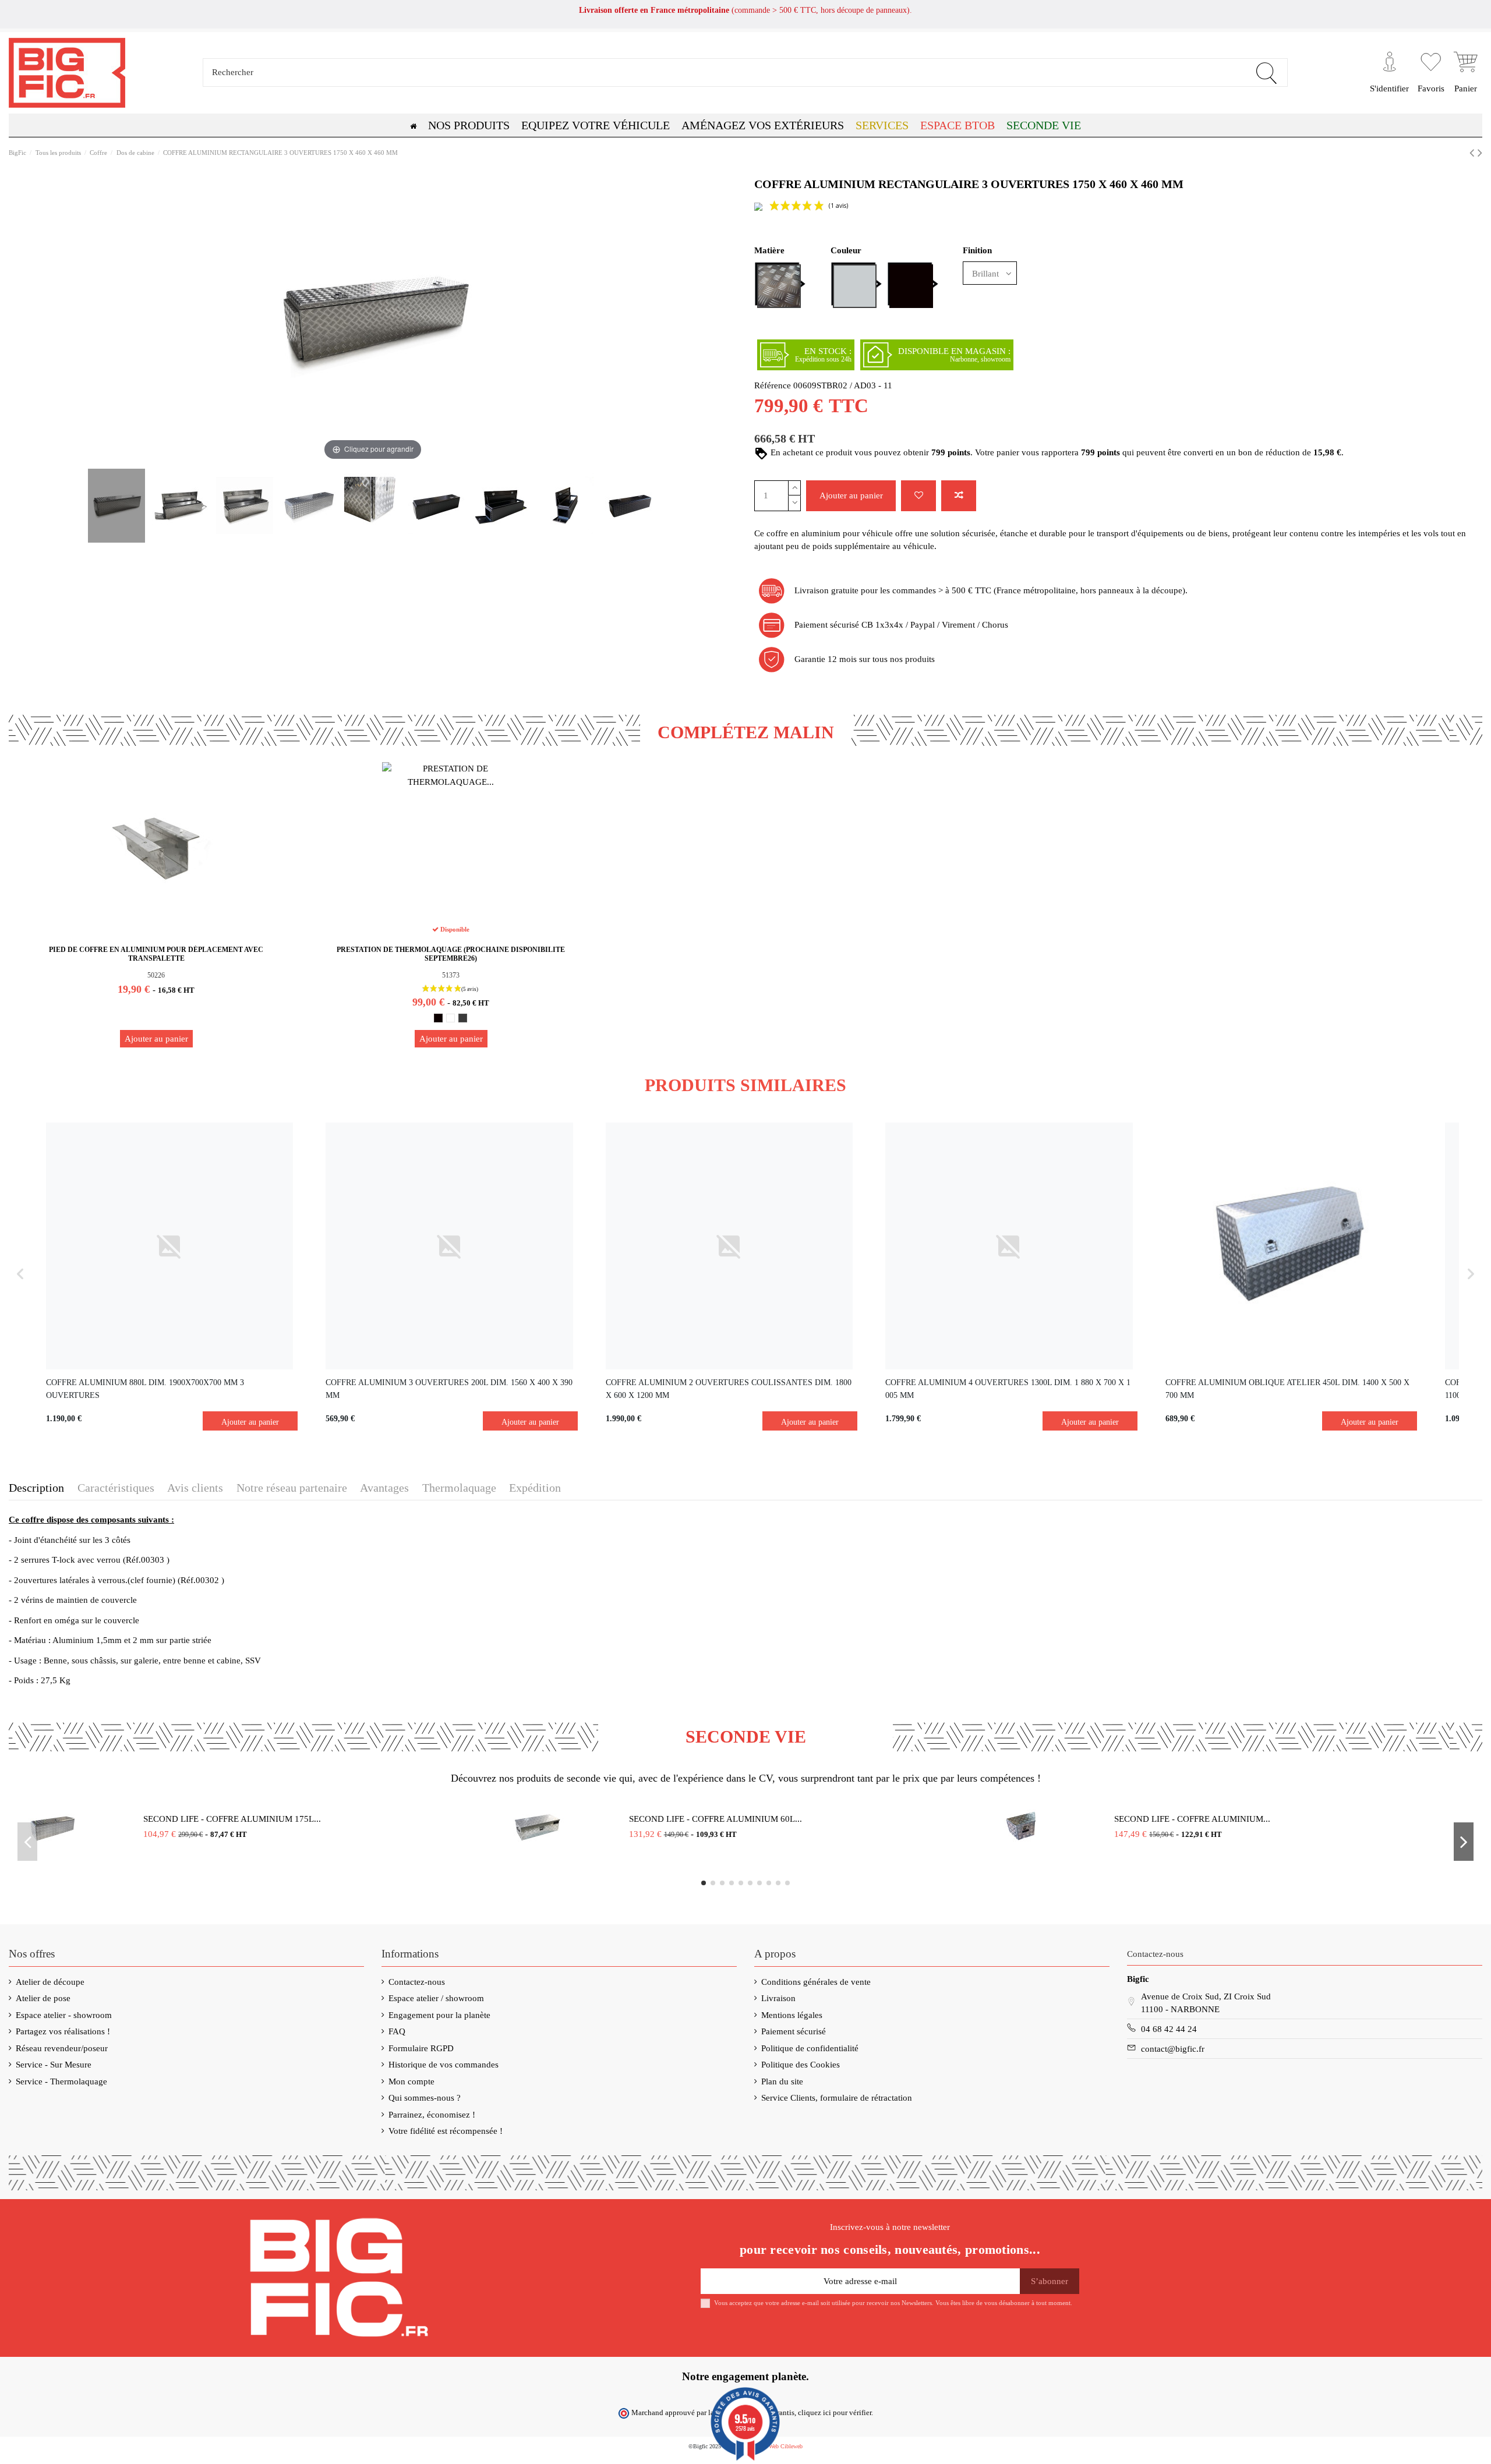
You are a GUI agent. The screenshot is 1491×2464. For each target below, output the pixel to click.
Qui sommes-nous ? (425, 2098)
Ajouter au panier (851, 495)
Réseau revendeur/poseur (62, 2048)
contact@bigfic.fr (1173, 2049)
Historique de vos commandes (444, 2065)
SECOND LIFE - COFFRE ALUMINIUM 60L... (716, 1819)
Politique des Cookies (801, 2065)
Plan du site (782, 2081)
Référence (773, 385)
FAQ (397, 2031)
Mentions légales (792, 2015)
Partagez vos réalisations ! (63, 2031)
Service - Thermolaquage (61, 2081)
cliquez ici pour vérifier (835, 2413)
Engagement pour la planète (439, 2015)
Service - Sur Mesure (54, 2065)
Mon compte (411, 2081)
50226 (156, 975)
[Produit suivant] (1480, 153)
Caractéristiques (116, 1488)
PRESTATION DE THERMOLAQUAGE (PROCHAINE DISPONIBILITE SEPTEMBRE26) (451, 954)
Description (36, 1488)
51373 (451, 975)
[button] (958, 125)
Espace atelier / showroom (436, 1998)
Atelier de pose (43, 1998)
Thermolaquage (459, 1488)
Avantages (384, 1488)
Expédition (535, 1488)
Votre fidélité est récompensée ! (446, 2131)
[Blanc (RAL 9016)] (451, 1018)
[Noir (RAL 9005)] (438, 1018)
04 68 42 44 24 (1169, 2029)
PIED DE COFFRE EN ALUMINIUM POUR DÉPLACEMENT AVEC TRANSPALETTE (156, 954)
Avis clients (195, 1488)
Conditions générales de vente (816, 1982)
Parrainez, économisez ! (432, 2115)
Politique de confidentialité (810, 2048)
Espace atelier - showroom (64, 2015)
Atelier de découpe (50, 1982)
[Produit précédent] (1474, 153)
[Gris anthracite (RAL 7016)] (463, 1018)
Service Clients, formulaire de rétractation (837, 2098)
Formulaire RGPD (421, 2048)
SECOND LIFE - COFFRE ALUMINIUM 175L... (232, 1819)
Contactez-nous (417, 1982)
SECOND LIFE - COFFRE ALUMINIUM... (1192, 1819)
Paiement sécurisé (794, 2031)
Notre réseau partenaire (292, 1488)
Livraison (778, 1998)
